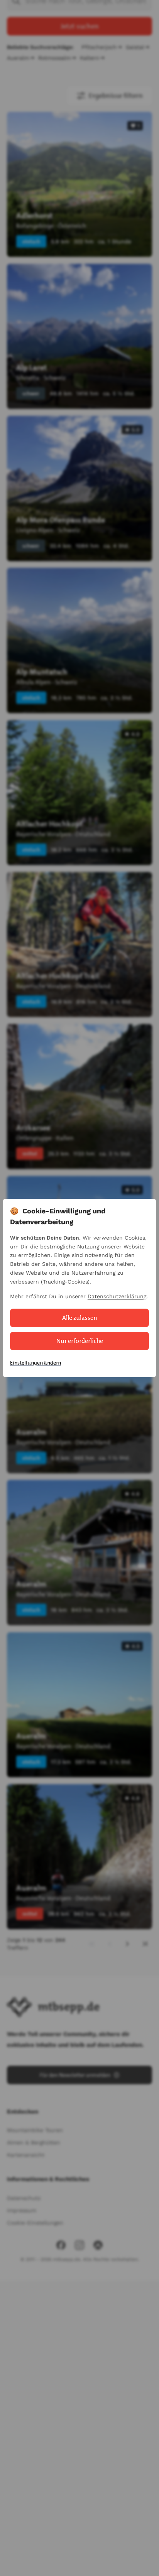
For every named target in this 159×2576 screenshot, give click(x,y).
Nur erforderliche (80, 1341)
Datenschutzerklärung (117, 1296)
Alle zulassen (80, 1318)
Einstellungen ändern (36, 1363)
